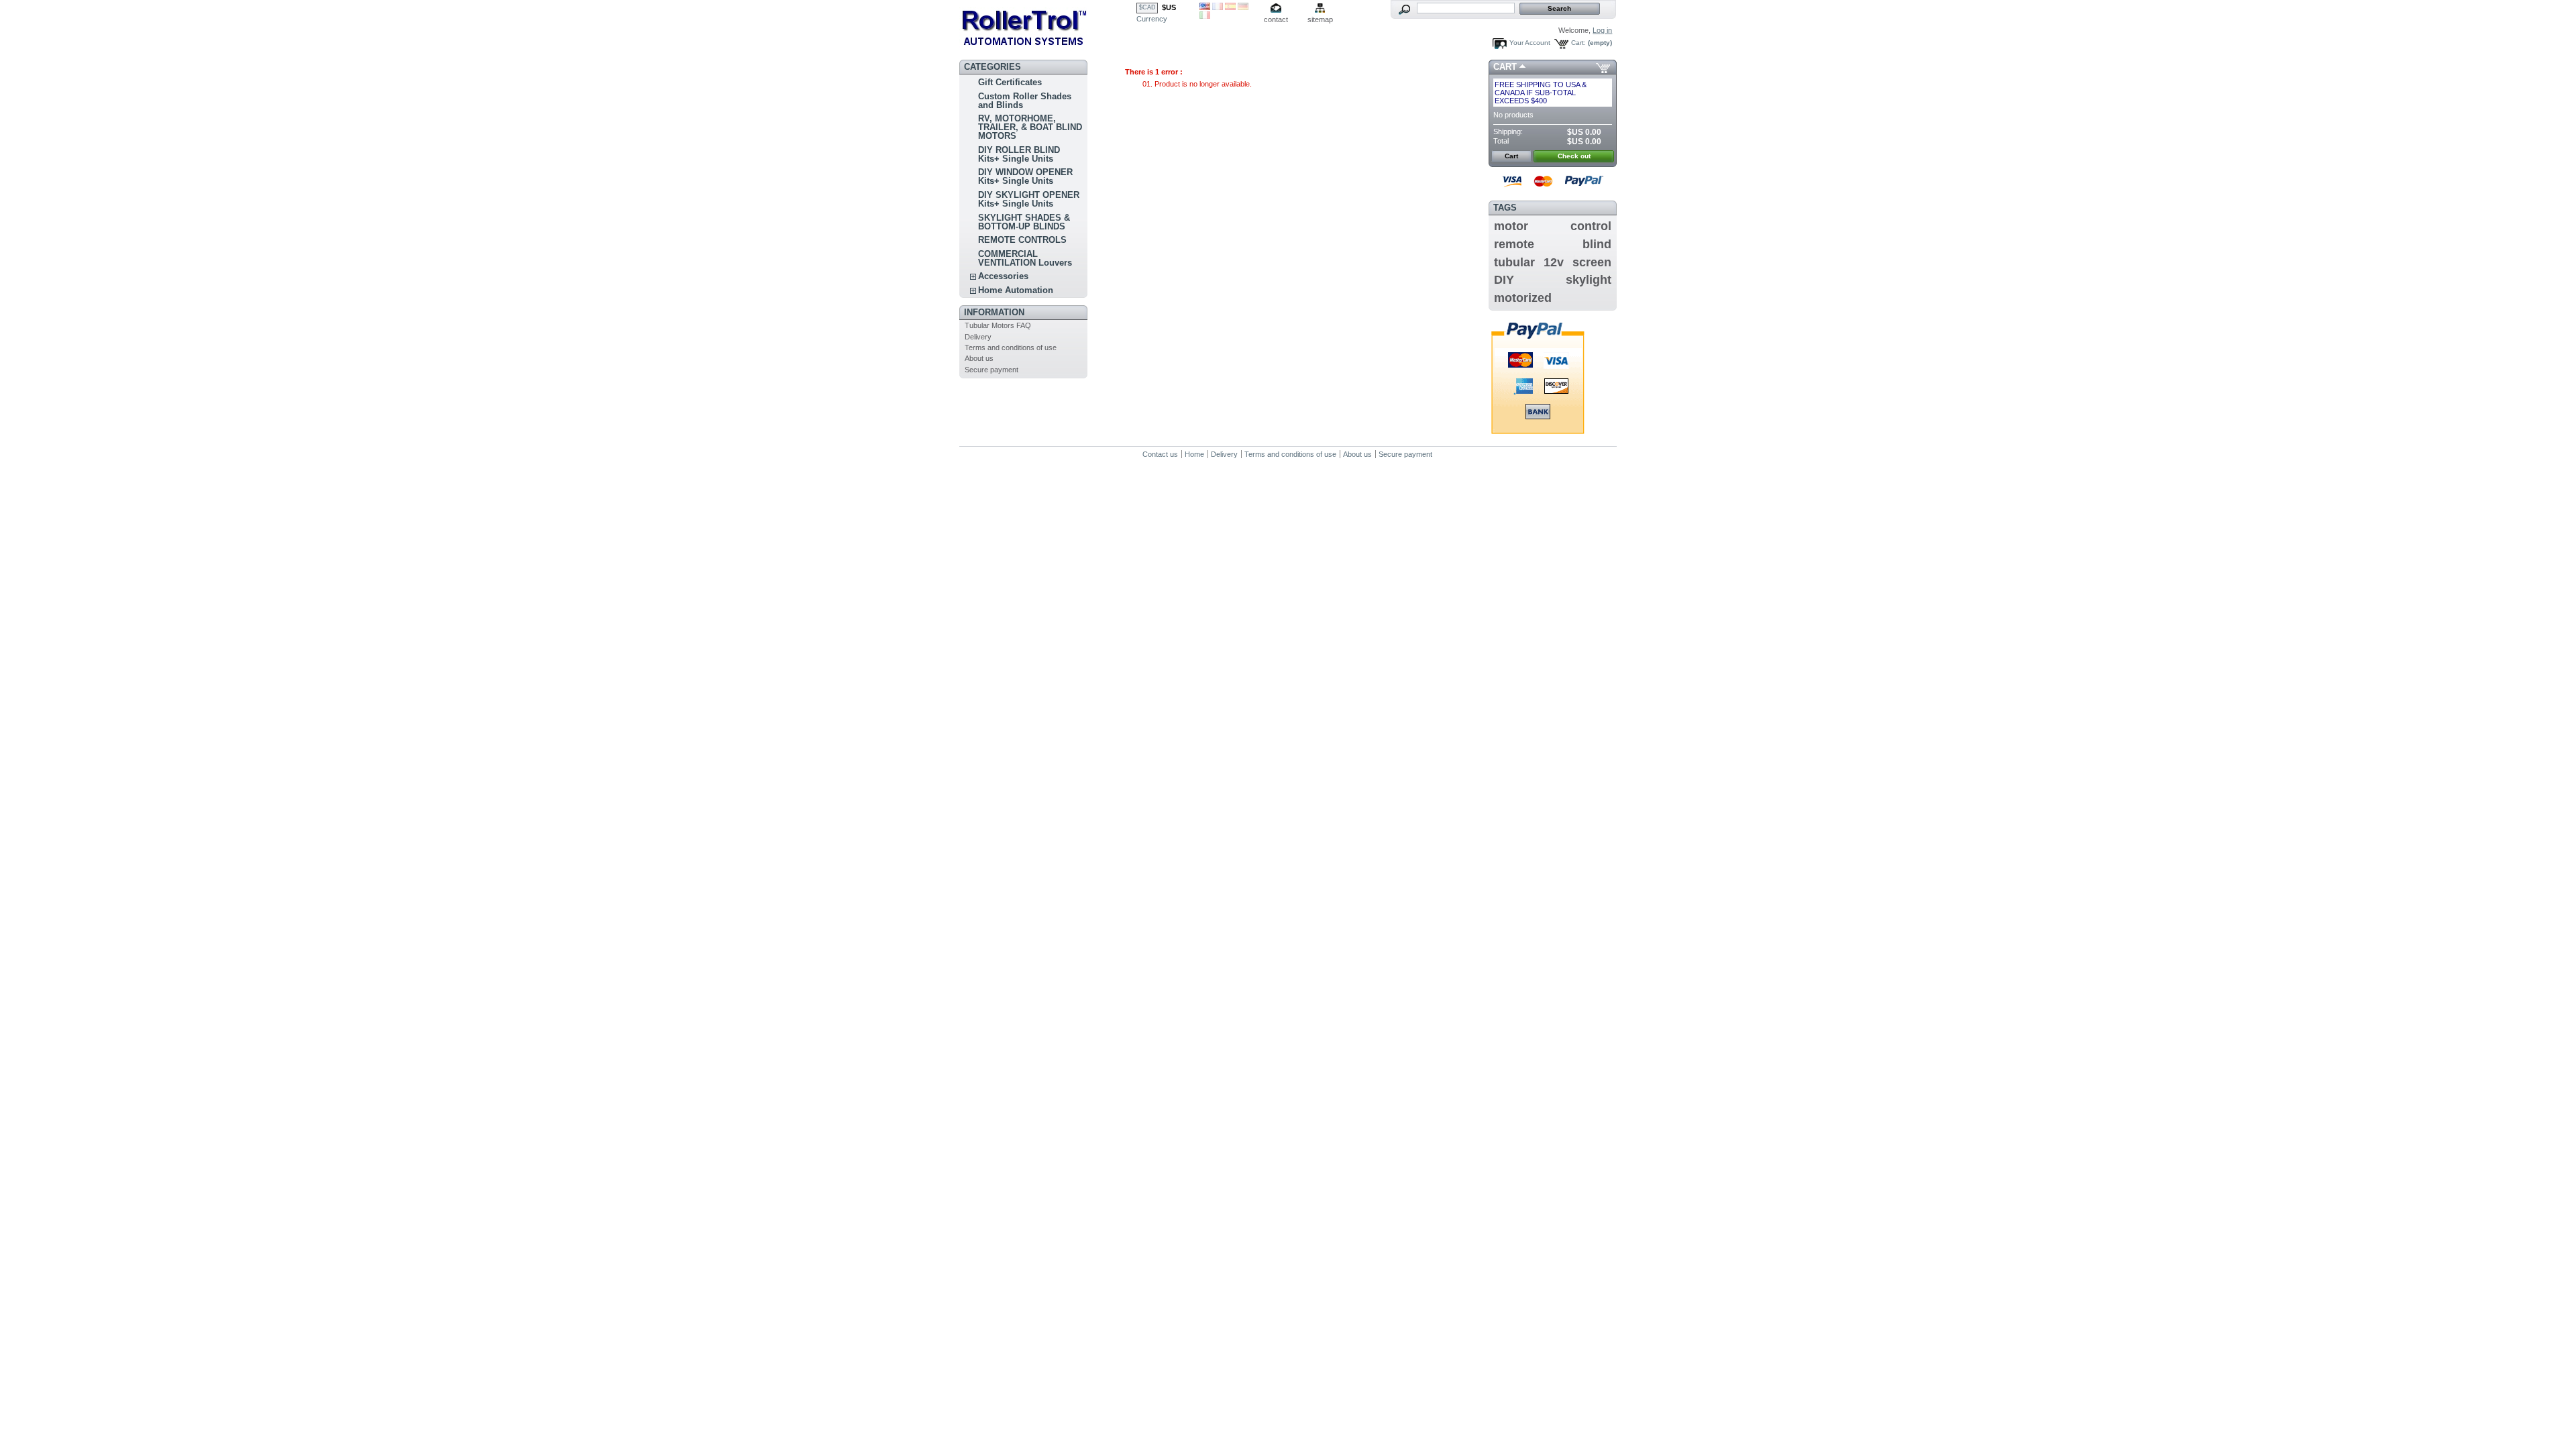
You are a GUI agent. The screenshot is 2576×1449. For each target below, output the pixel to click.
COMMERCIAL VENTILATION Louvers (1025, 258)
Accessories (1003, 276)
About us (979, 358)
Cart (1505, 67)
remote (1514, 244)
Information (994, 312)
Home (1194, 454)
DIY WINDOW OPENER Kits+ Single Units (1025, 176)
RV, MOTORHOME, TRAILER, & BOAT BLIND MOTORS (1030, 127)
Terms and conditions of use (1011, 347)
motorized (1523, 298)
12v (1554, 262)
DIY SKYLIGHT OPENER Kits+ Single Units (1029, 199)
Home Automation (1016, 290)
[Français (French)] (1218, 7)
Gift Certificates (1010, 82)
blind (1597, 244)
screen (1592, 262)
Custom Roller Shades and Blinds (1025, 101)
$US (1169, 7)
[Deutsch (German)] (1243, 7)
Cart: (1578, 43)
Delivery (978, 337)
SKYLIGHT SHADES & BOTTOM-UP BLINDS (1024, 222)
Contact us (1160, 454)
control (1591, 226)
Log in (1602, 30)
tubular (1514, 262)
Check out (1574, 156)
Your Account (1530, 43)
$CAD (1147, 7)
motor (1511, 226)
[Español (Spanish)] (1230, 7)
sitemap (1320, 19)
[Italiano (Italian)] (1205, 16)
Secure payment (991, 370)
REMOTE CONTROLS (1022, 240)
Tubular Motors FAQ (998, 325)
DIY (1504, 280)
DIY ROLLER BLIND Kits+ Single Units (1019, 154)
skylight (1589, 280)
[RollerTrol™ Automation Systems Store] (1048, 27)
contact (1276, 19)
